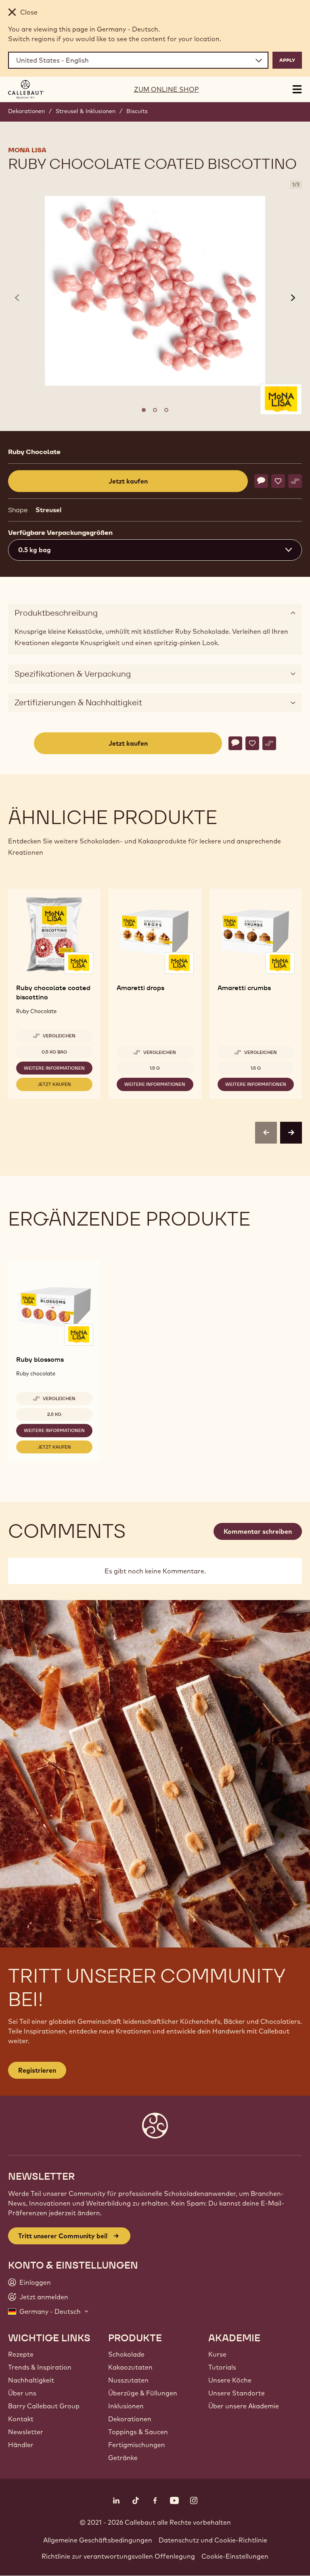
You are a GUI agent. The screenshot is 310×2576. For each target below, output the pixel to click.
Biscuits (137, 111)
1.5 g (155, 1068)
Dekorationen (26, 111)
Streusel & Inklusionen (86, 111)
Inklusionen (126, 2406)
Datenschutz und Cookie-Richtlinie (213, 2540)
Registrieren (37, 2070)
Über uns (22, 2393)
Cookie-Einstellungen (235, 2556)
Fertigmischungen (137, 2445)
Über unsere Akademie (244, 2406)
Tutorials (222, 2367)
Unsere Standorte (237, 2393)
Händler (21, 2445)
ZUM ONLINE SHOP (167, 89)
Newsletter (26, 2432)
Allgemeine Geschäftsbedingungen (98, 2540)
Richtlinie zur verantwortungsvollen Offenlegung (118, 2556)
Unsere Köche (230, 2380)
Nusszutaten (128, 2380)
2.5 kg (54, 1414)
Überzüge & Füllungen (143, 2393)
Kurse (217, 2354)
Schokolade (126, 2354)
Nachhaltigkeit (31, 2380)
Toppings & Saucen (138, 2432)
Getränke (123, 2458)
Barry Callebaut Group (44, 2406)
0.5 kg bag (54, 1052)
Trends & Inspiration (40, 2367)
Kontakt (21, 2419)
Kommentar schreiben (258, 1531)
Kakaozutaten (130, 2367)
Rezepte (21, 2354)
